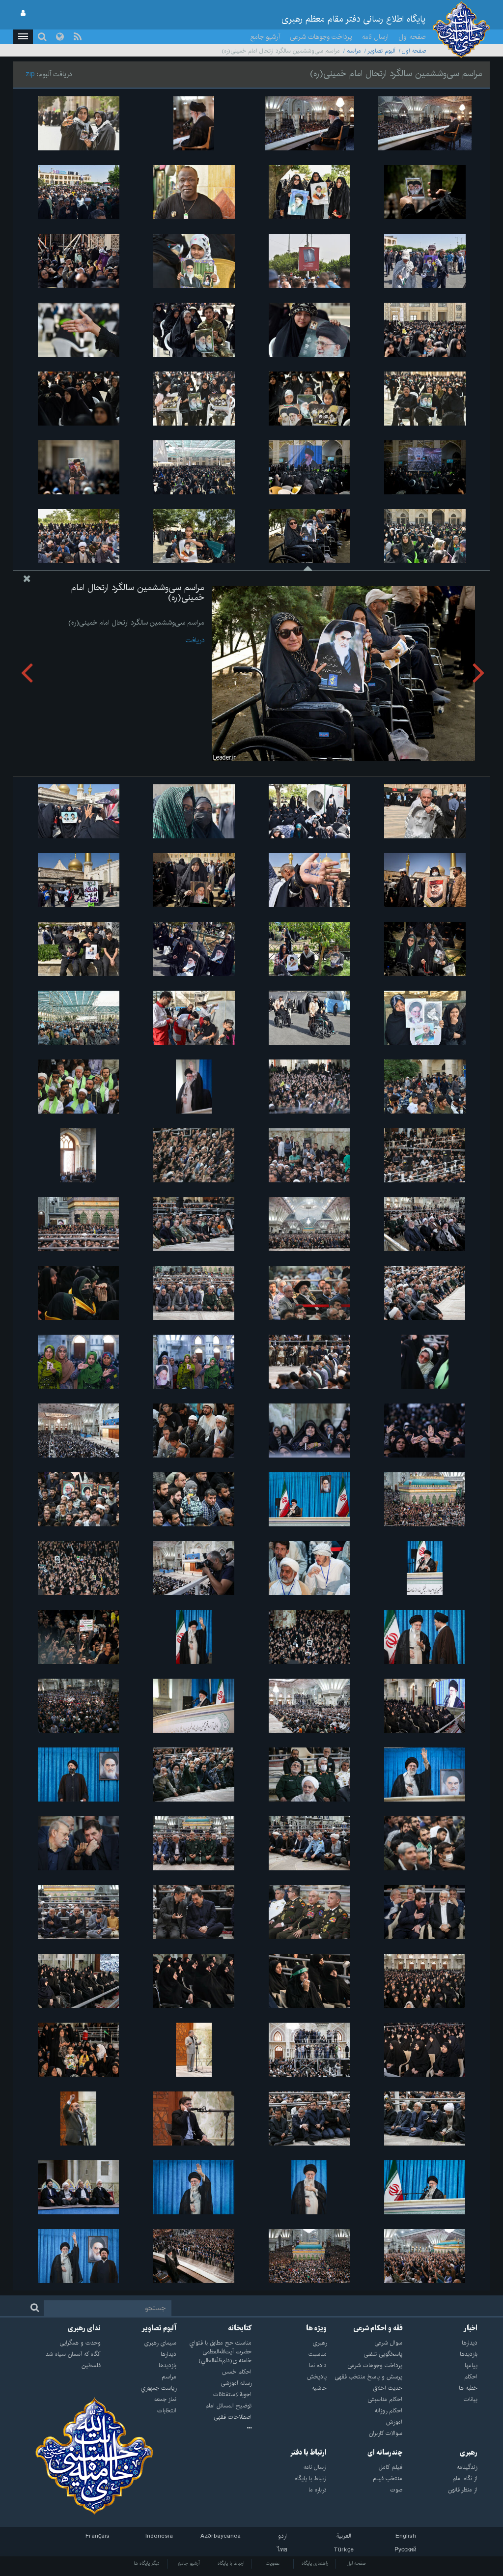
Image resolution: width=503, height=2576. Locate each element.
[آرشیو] (214, 2429)
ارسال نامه (375, 37)
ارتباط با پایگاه (231, 2563)
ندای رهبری (84, 2328)
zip (30, 74)
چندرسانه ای (385, 2453)
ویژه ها (316, 2328)
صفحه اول (412, 37)
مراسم (354, 51)
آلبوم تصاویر (381, 51)
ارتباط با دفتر (308, 2453)
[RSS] (78, 37)
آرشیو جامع (265, 37)
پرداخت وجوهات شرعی (321, 37)
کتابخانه (240, 2328)
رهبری (469, 2453)
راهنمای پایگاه (315, 2563)
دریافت (195, 640)
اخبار (471, 2328)
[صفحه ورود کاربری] (23, 13)
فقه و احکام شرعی (378, 2328)
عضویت (273, 2563)
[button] (23, 37)
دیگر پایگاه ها (147, 2563)
